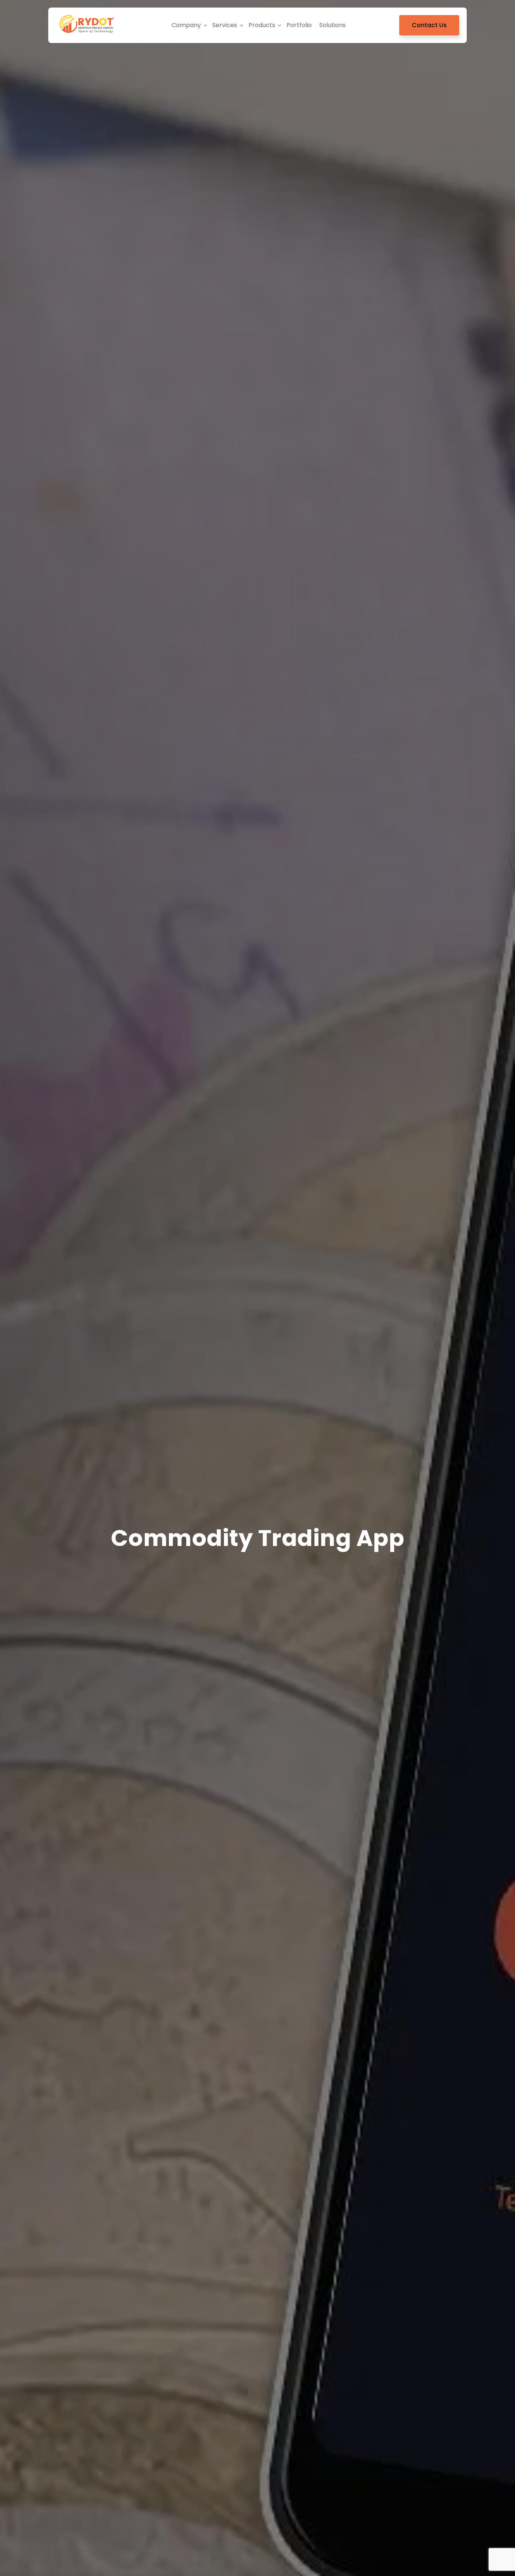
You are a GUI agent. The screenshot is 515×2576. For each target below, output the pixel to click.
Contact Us (429, 25)
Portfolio (299, 25)
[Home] (87, 25)
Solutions (333, 25)
